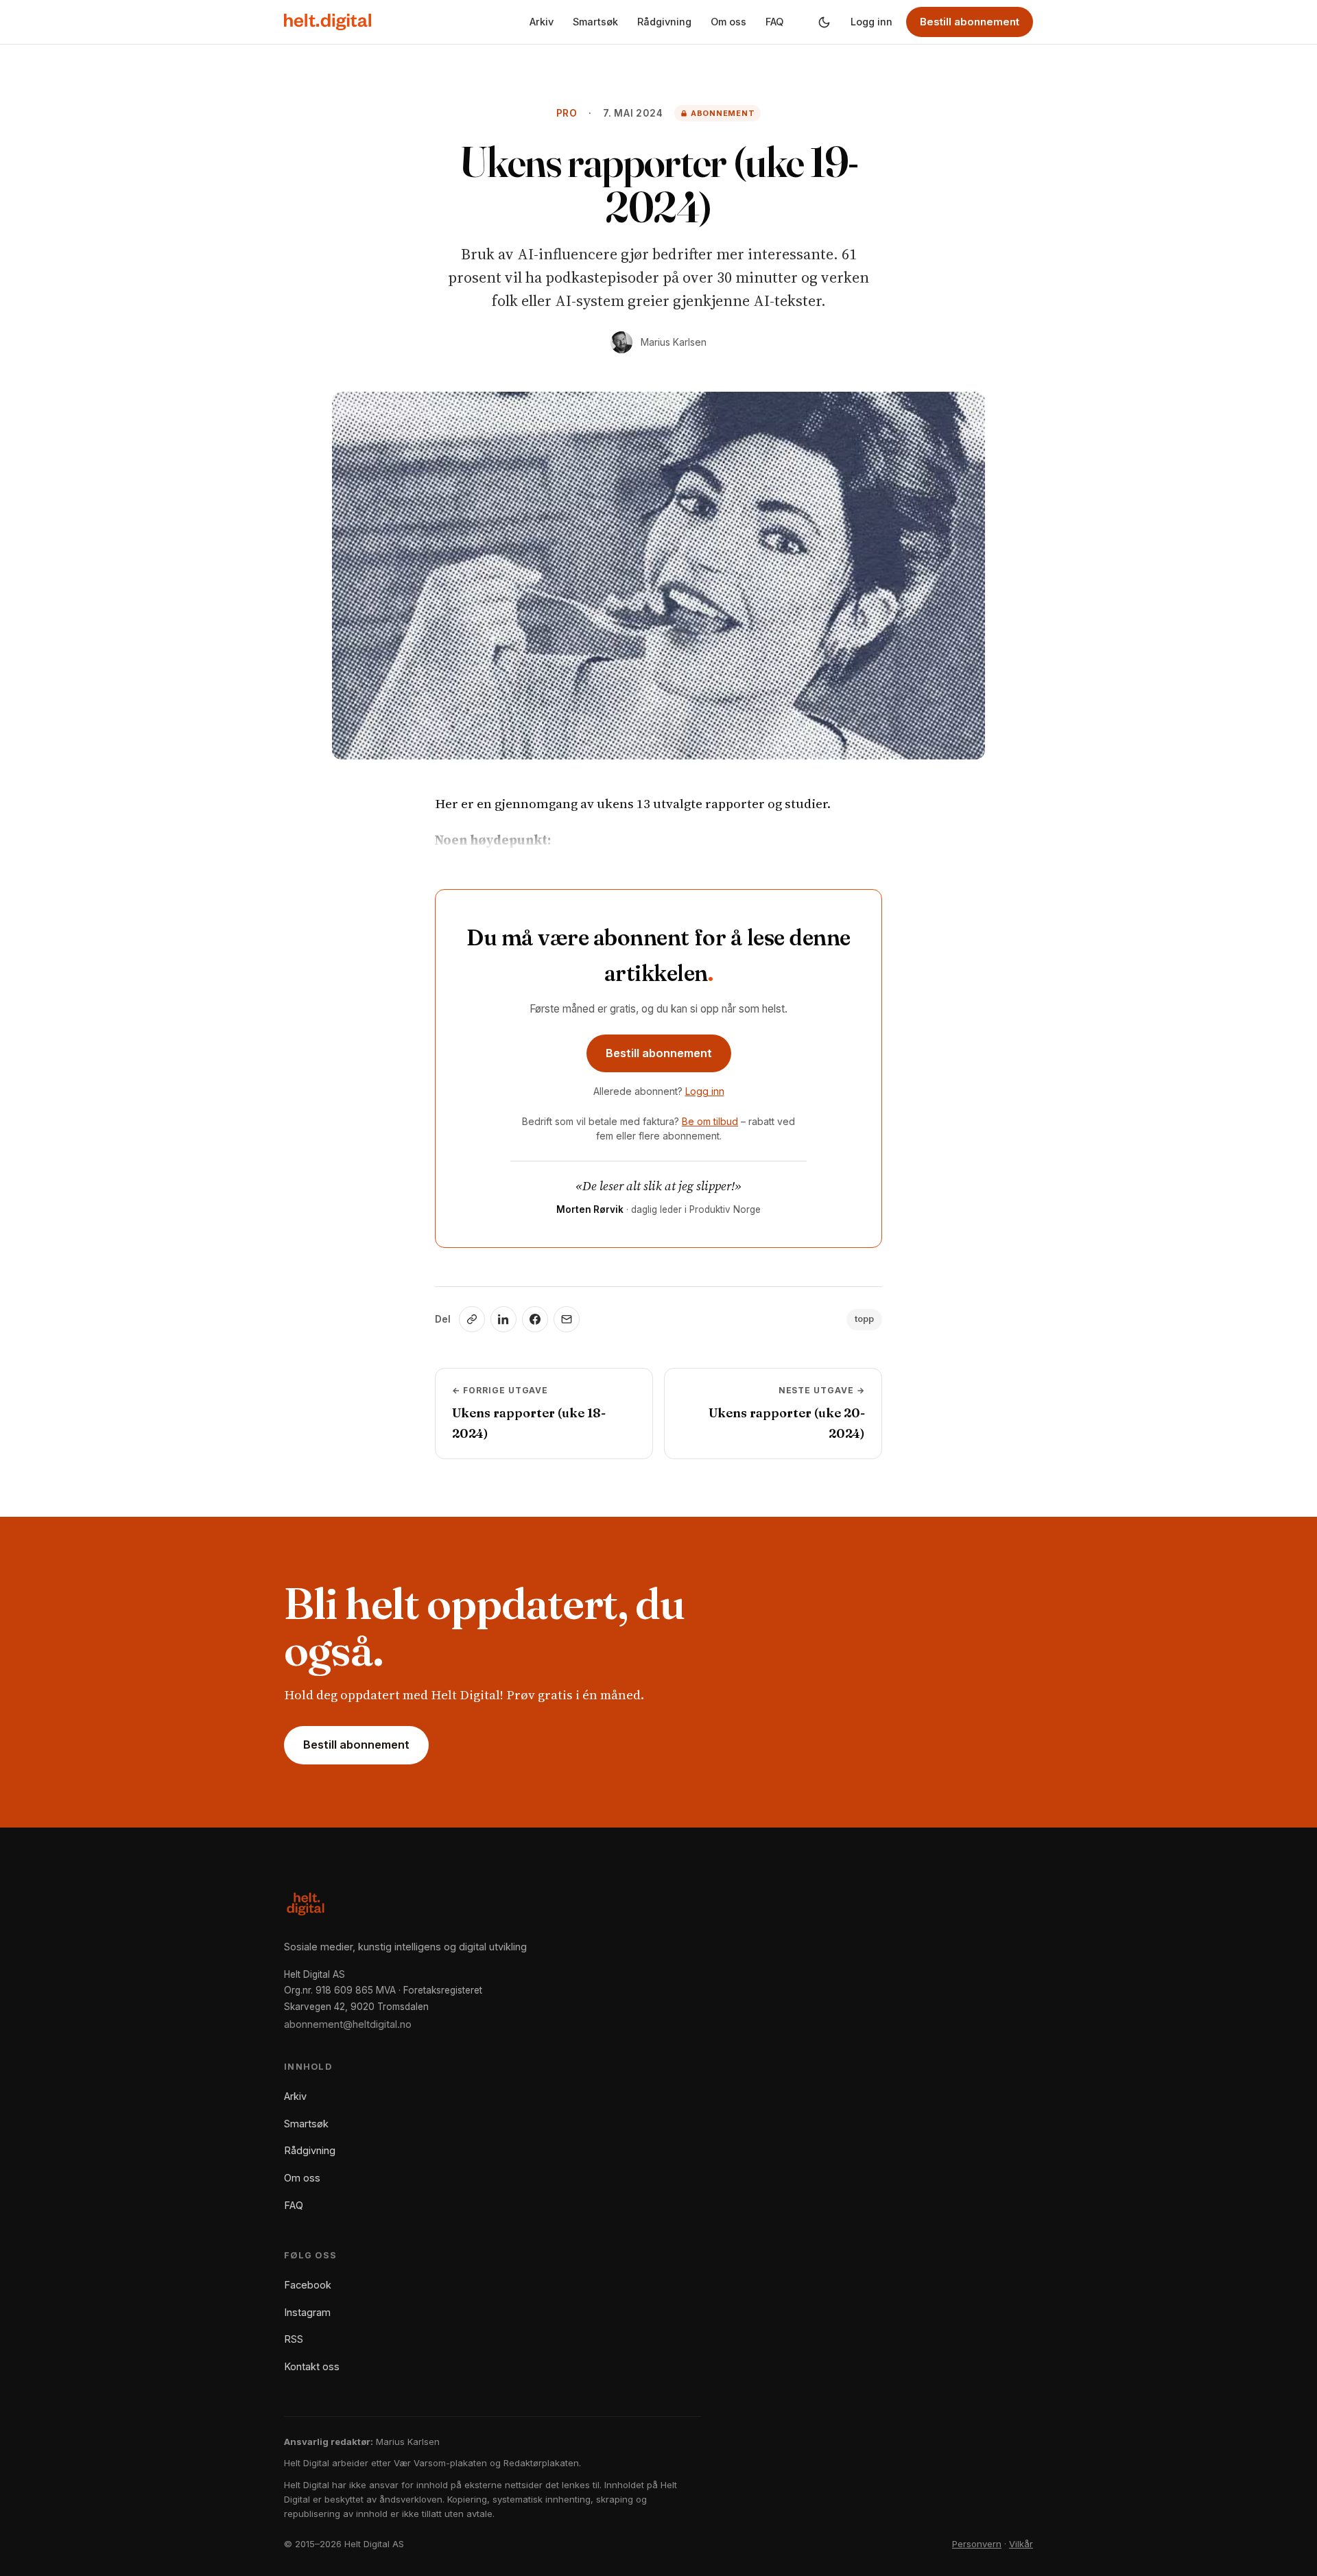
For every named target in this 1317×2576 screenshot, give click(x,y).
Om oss (728, 22)
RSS (294, 2339)
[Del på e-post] (567, 1319)
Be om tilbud (710, 1121)
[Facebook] (535, 1319)
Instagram (307, 2312)
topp (864, 1319)
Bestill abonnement (970, 22)
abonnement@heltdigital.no (348, 2024)
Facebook (308, 2285)
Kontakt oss (312, 2366)
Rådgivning (664, 22)
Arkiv (542, 22)
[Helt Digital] (328, 22)
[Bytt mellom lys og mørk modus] (824, 22)
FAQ (774, 22)
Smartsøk (595, 22)
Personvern (977, 2544)
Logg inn (871, 22)
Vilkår (1021, 2544)
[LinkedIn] (503, 1319)
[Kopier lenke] (472, 1319)
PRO (567, 113)
